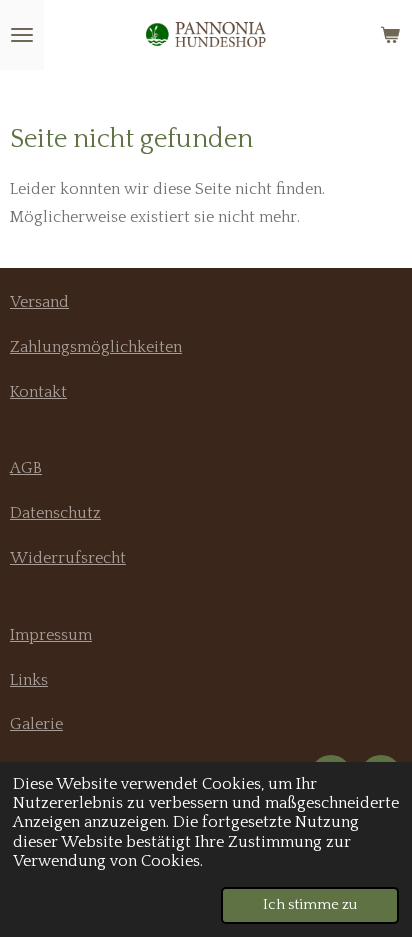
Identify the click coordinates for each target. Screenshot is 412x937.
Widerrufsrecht (68, 558)
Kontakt (38, 392)
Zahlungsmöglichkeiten (96, 347)
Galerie (36, 724)
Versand (39, 302)
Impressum (51, 635)
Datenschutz (55, 513)
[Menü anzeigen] (22, 35)
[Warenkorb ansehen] (390, 35)
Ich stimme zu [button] (310, 905)
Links (29, 680)
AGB (26, 468)
